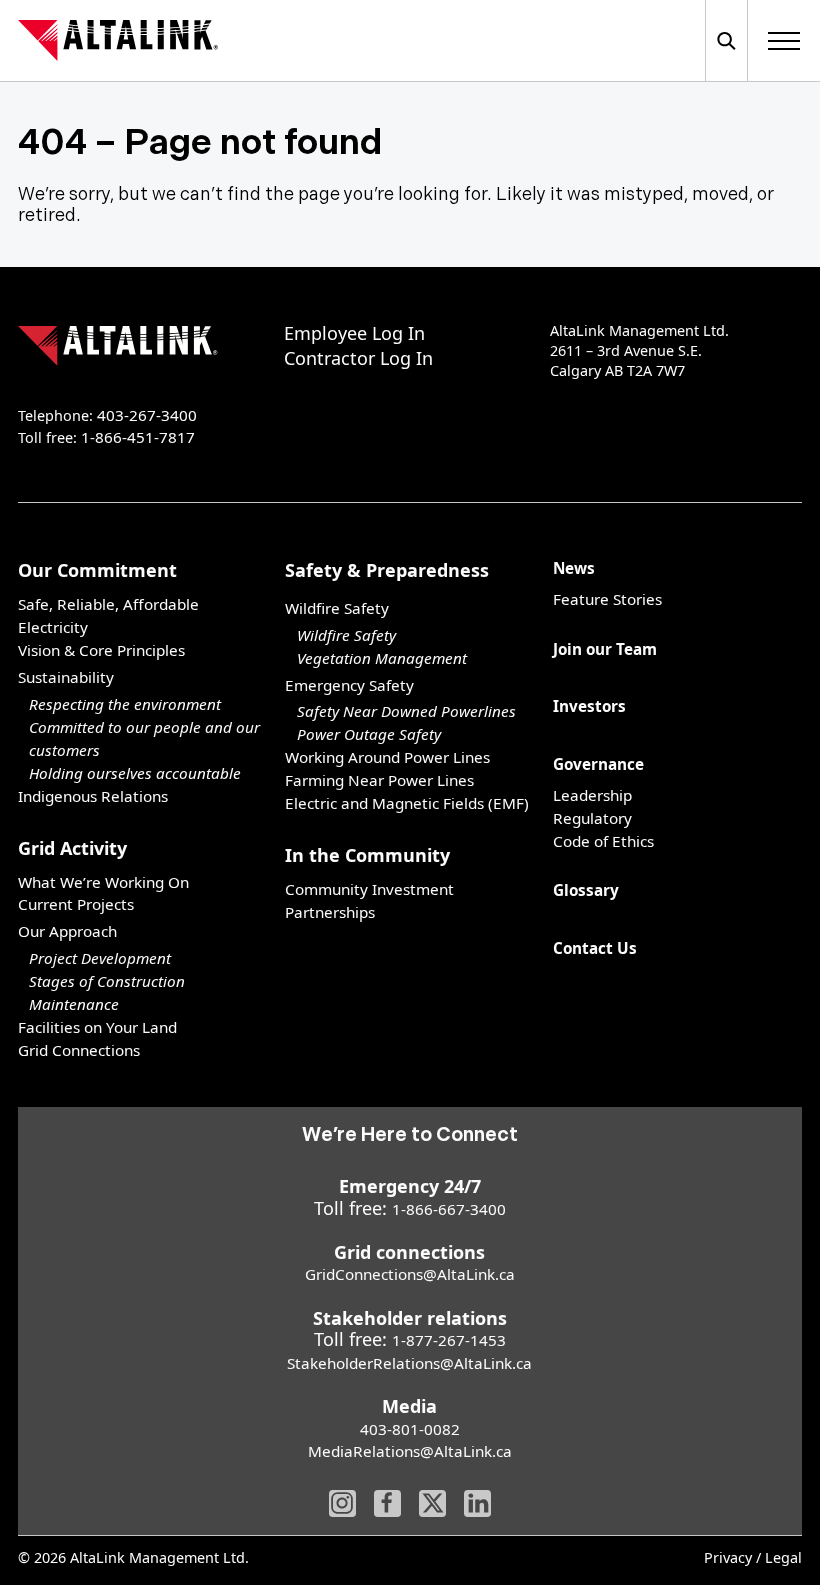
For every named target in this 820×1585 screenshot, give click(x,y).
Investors (589, 706)
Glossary (586, 890)
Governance (598, 764)
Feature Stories (607, 599)
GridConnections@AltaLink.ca (410, 1274)
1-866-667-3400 (449, 1209)
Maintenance (74, 1004)
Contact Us (595, 948)
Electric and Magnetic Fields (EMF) (407, 803)
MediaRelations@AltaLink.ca (410, 1451)
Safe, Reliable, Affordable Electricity (108, 615)
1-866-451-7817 (138, 437)
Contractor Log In (358, 358)
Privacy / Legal (753, 1558)
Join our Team (605, 649)
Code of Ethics (603, 841)
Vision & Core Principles (101, 650)
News (574, 568)
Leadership (592, 795)
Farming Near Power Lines (379, 780)
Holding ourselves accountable (135, 773)
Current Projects (76, 904)
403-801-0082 (410, 1429)
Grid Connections (79, 1050)
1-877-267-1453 (449, 1340)
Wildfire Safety (346, 635)
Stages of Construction (107, 981)
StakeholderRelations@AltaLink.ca (409, 1363)
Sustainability (66, 677)
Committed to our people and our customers (144, 738)
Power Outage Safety (369, 734)
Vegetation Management (382, 658)
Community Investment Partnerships (369, 900)
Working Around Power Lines (387, 757)
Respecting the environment (125, 704)
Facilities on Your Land (97, 1027)
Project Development (100, 958)
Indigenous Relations (93, 796)
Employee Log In (354, 333)
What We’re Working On (103, 882)
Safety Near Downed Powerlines (406, 711)
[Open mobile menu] (784, 40)
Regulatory (592, 818)
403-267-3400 (147, 415)
